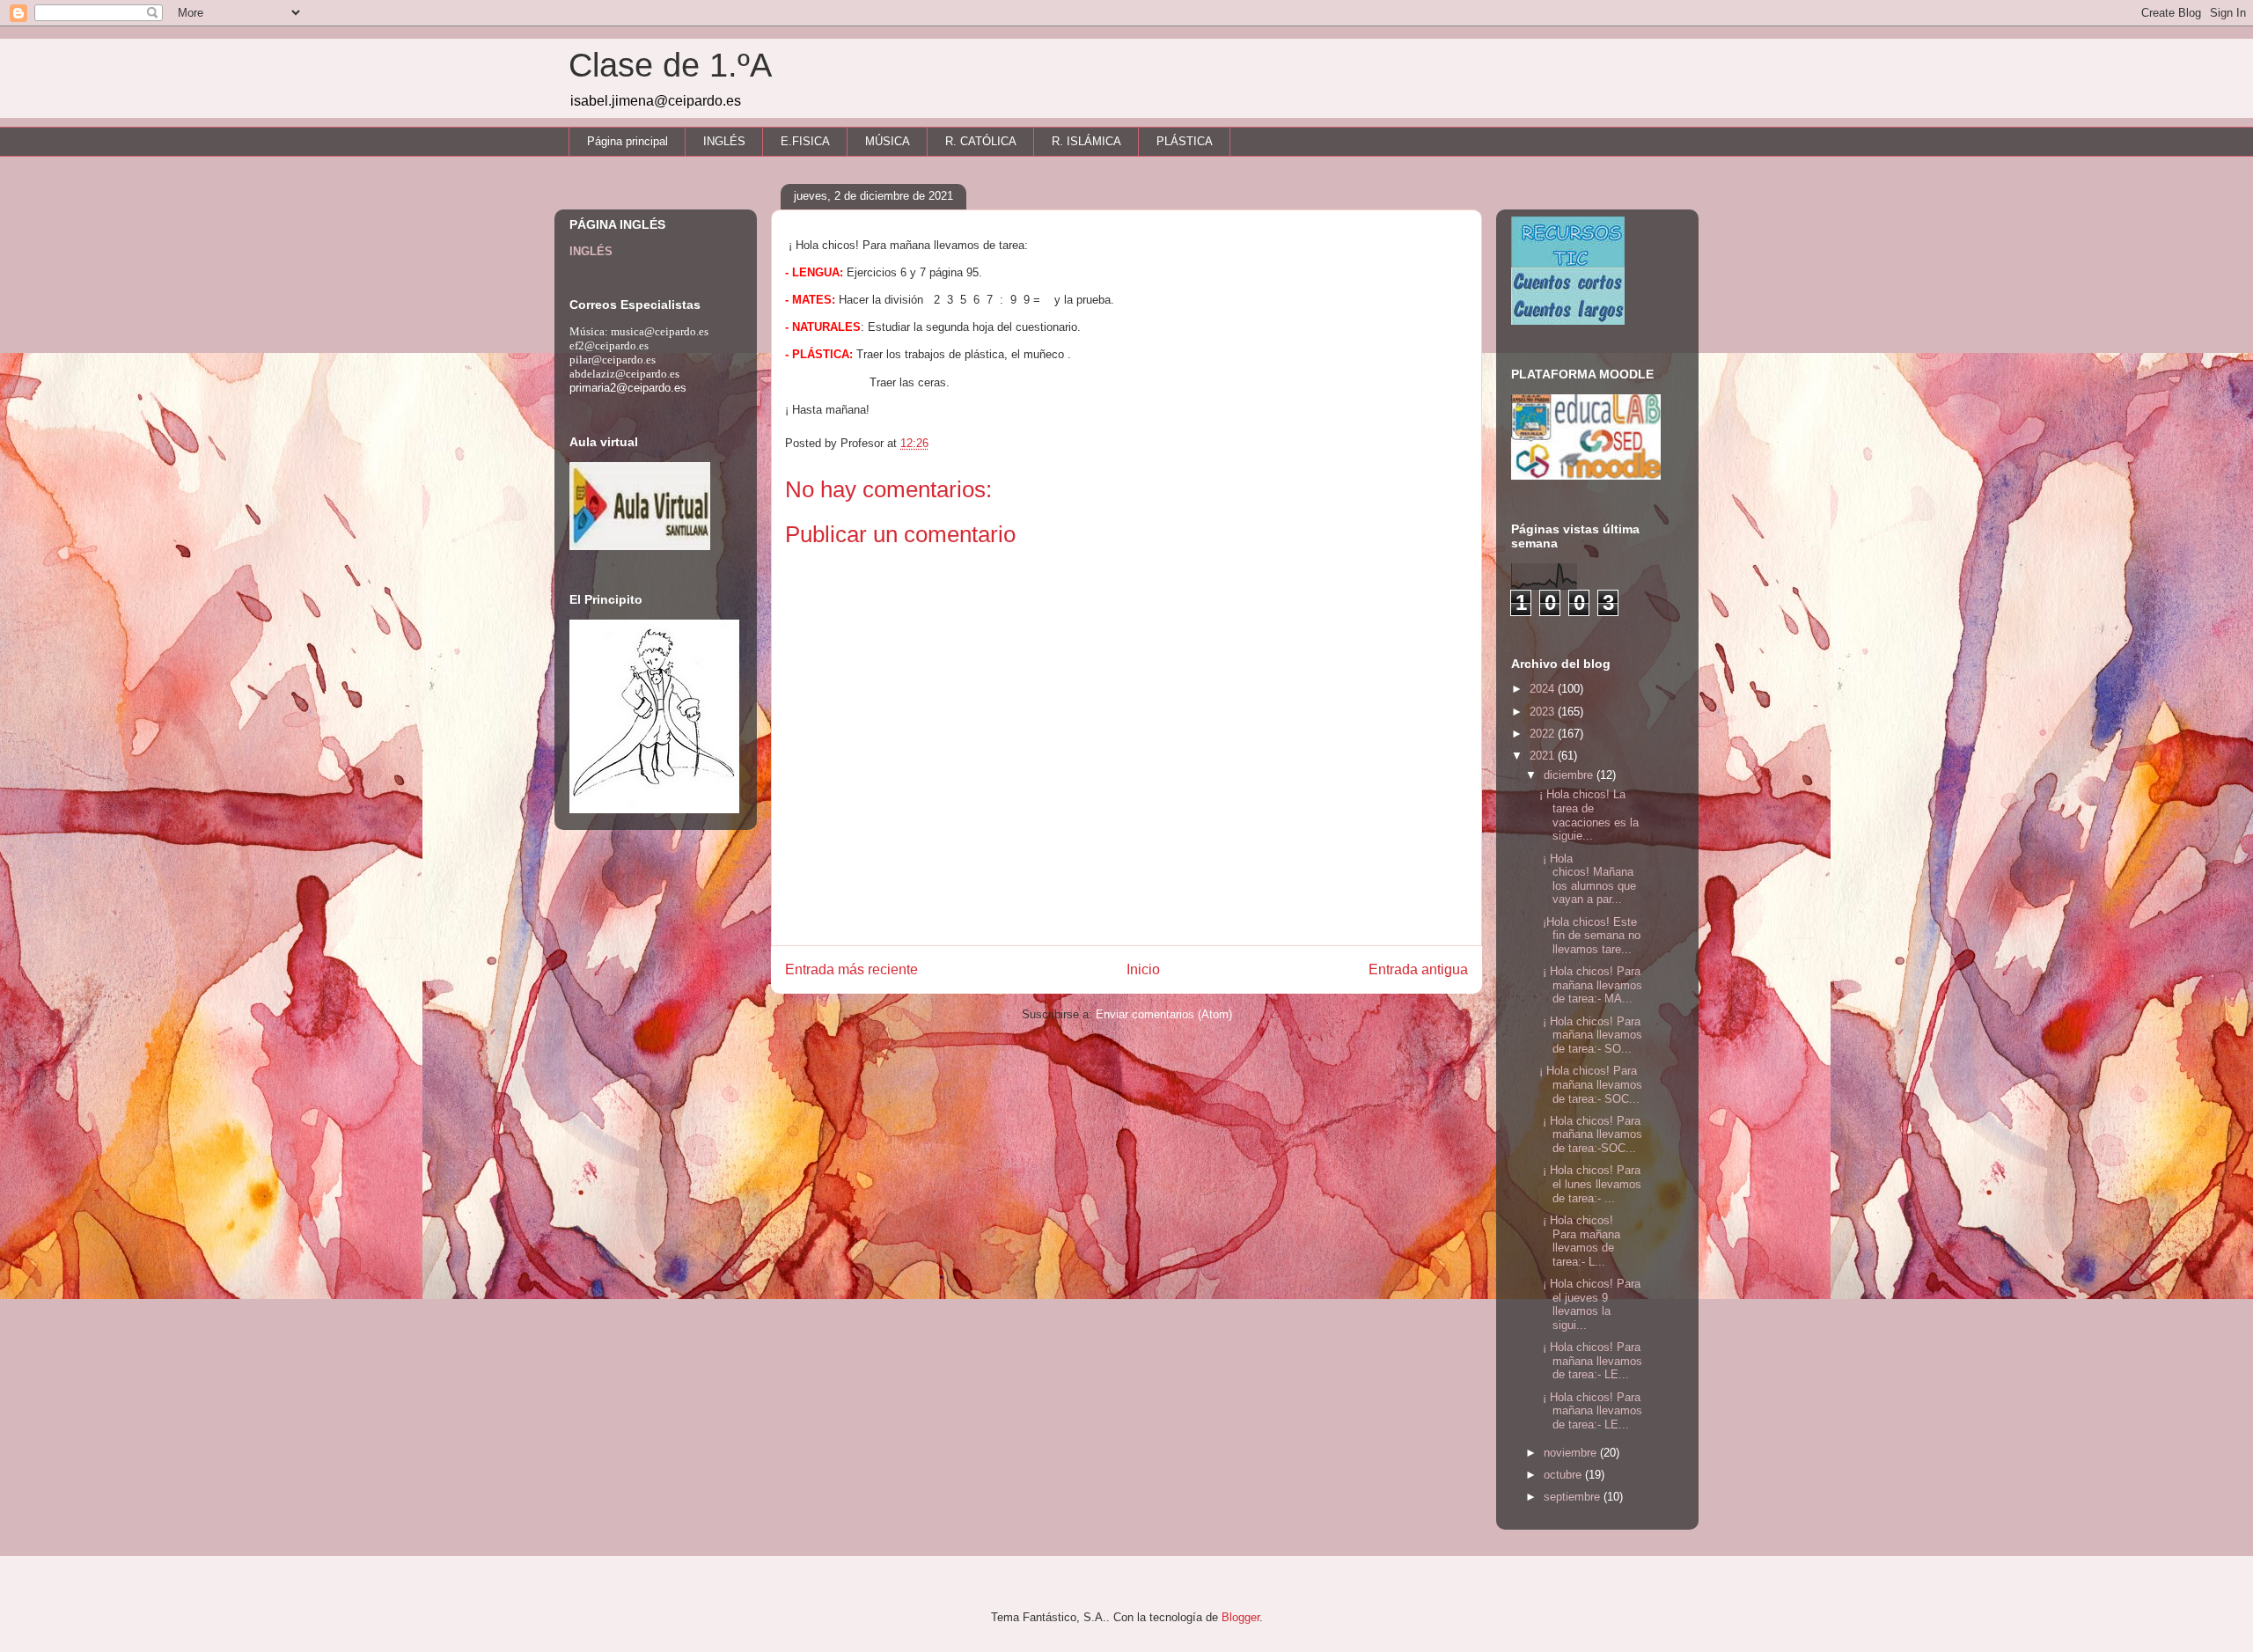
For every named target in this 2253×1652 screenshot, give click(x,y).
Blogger (1240, 1617)
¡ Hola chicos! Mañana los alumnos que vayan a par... (1588, 879)
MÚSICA (888, 141)
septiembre (1574, 1497)
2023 (1544, 712)
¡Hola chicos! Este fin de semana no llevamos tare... (1590, 936)
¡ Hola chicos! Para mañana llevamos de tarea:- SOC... (1591, 1084)
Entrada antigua (1418, 969)
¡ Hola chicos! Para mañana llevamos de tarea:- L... (1580, 1241)
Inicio (1143, 969)
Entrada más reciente (851, 969)
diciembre (1570, 775)
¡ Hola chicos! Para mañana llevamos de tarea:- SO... (1591, 1035)
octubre (1564, 1475)
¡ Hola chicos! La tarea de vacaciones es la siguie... (1589, 815)
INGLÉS (724, 141)
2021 (1544, 756)
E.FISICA (805, 141)
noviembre (1572, 1453)
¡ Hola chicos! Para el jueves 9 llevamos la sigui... (1590, 1304)
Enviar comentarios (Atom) (1164, 1014)
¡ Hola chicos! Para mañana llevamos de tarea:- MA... (1591, 985)
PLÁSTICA (1185, 141)
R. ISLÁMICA (1086, 141)
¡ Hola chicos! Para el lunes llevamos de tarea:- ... (1590, 1184)
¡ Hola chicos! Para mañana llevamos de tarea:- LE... (1591, 1361)
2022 (1544, 734)
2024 (1544, 689)
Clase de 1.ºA (670, 65)
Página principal (627, 141)
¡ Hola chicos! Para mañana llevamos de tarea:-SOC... (1591, 1134)
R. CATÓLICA (981, 141)
